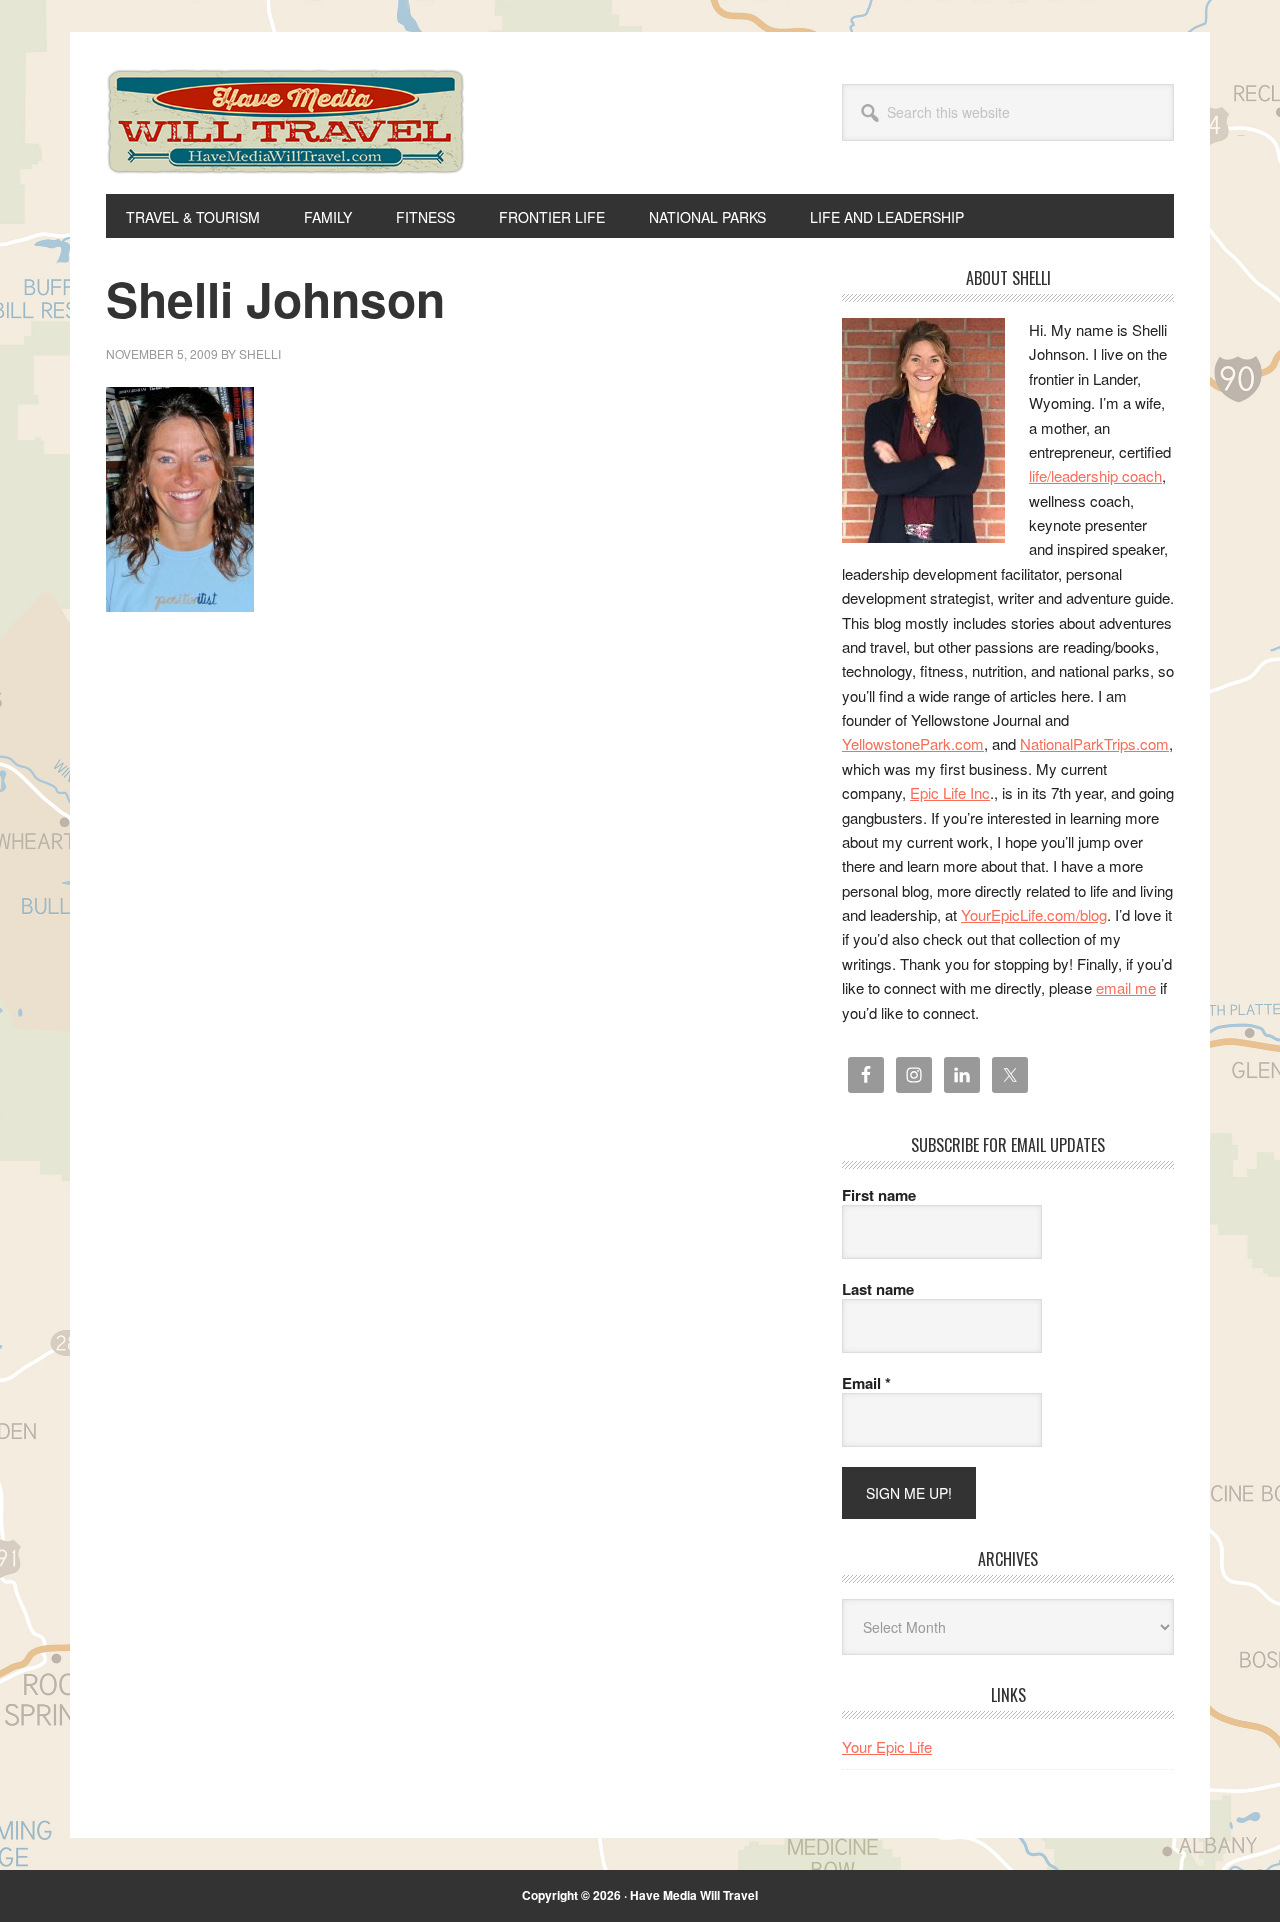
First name (879, 1195)
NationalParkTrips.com (1094, 743)
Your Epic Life (887, 1746)
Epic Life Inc (950, 792)
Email (866, 1383)
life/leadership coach (1095, 475)
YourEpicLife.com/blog (1034, 914)
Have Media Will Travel (286, 148)
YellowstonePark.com (913, 743)
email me (1126, 987)
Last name (878, 1289)
